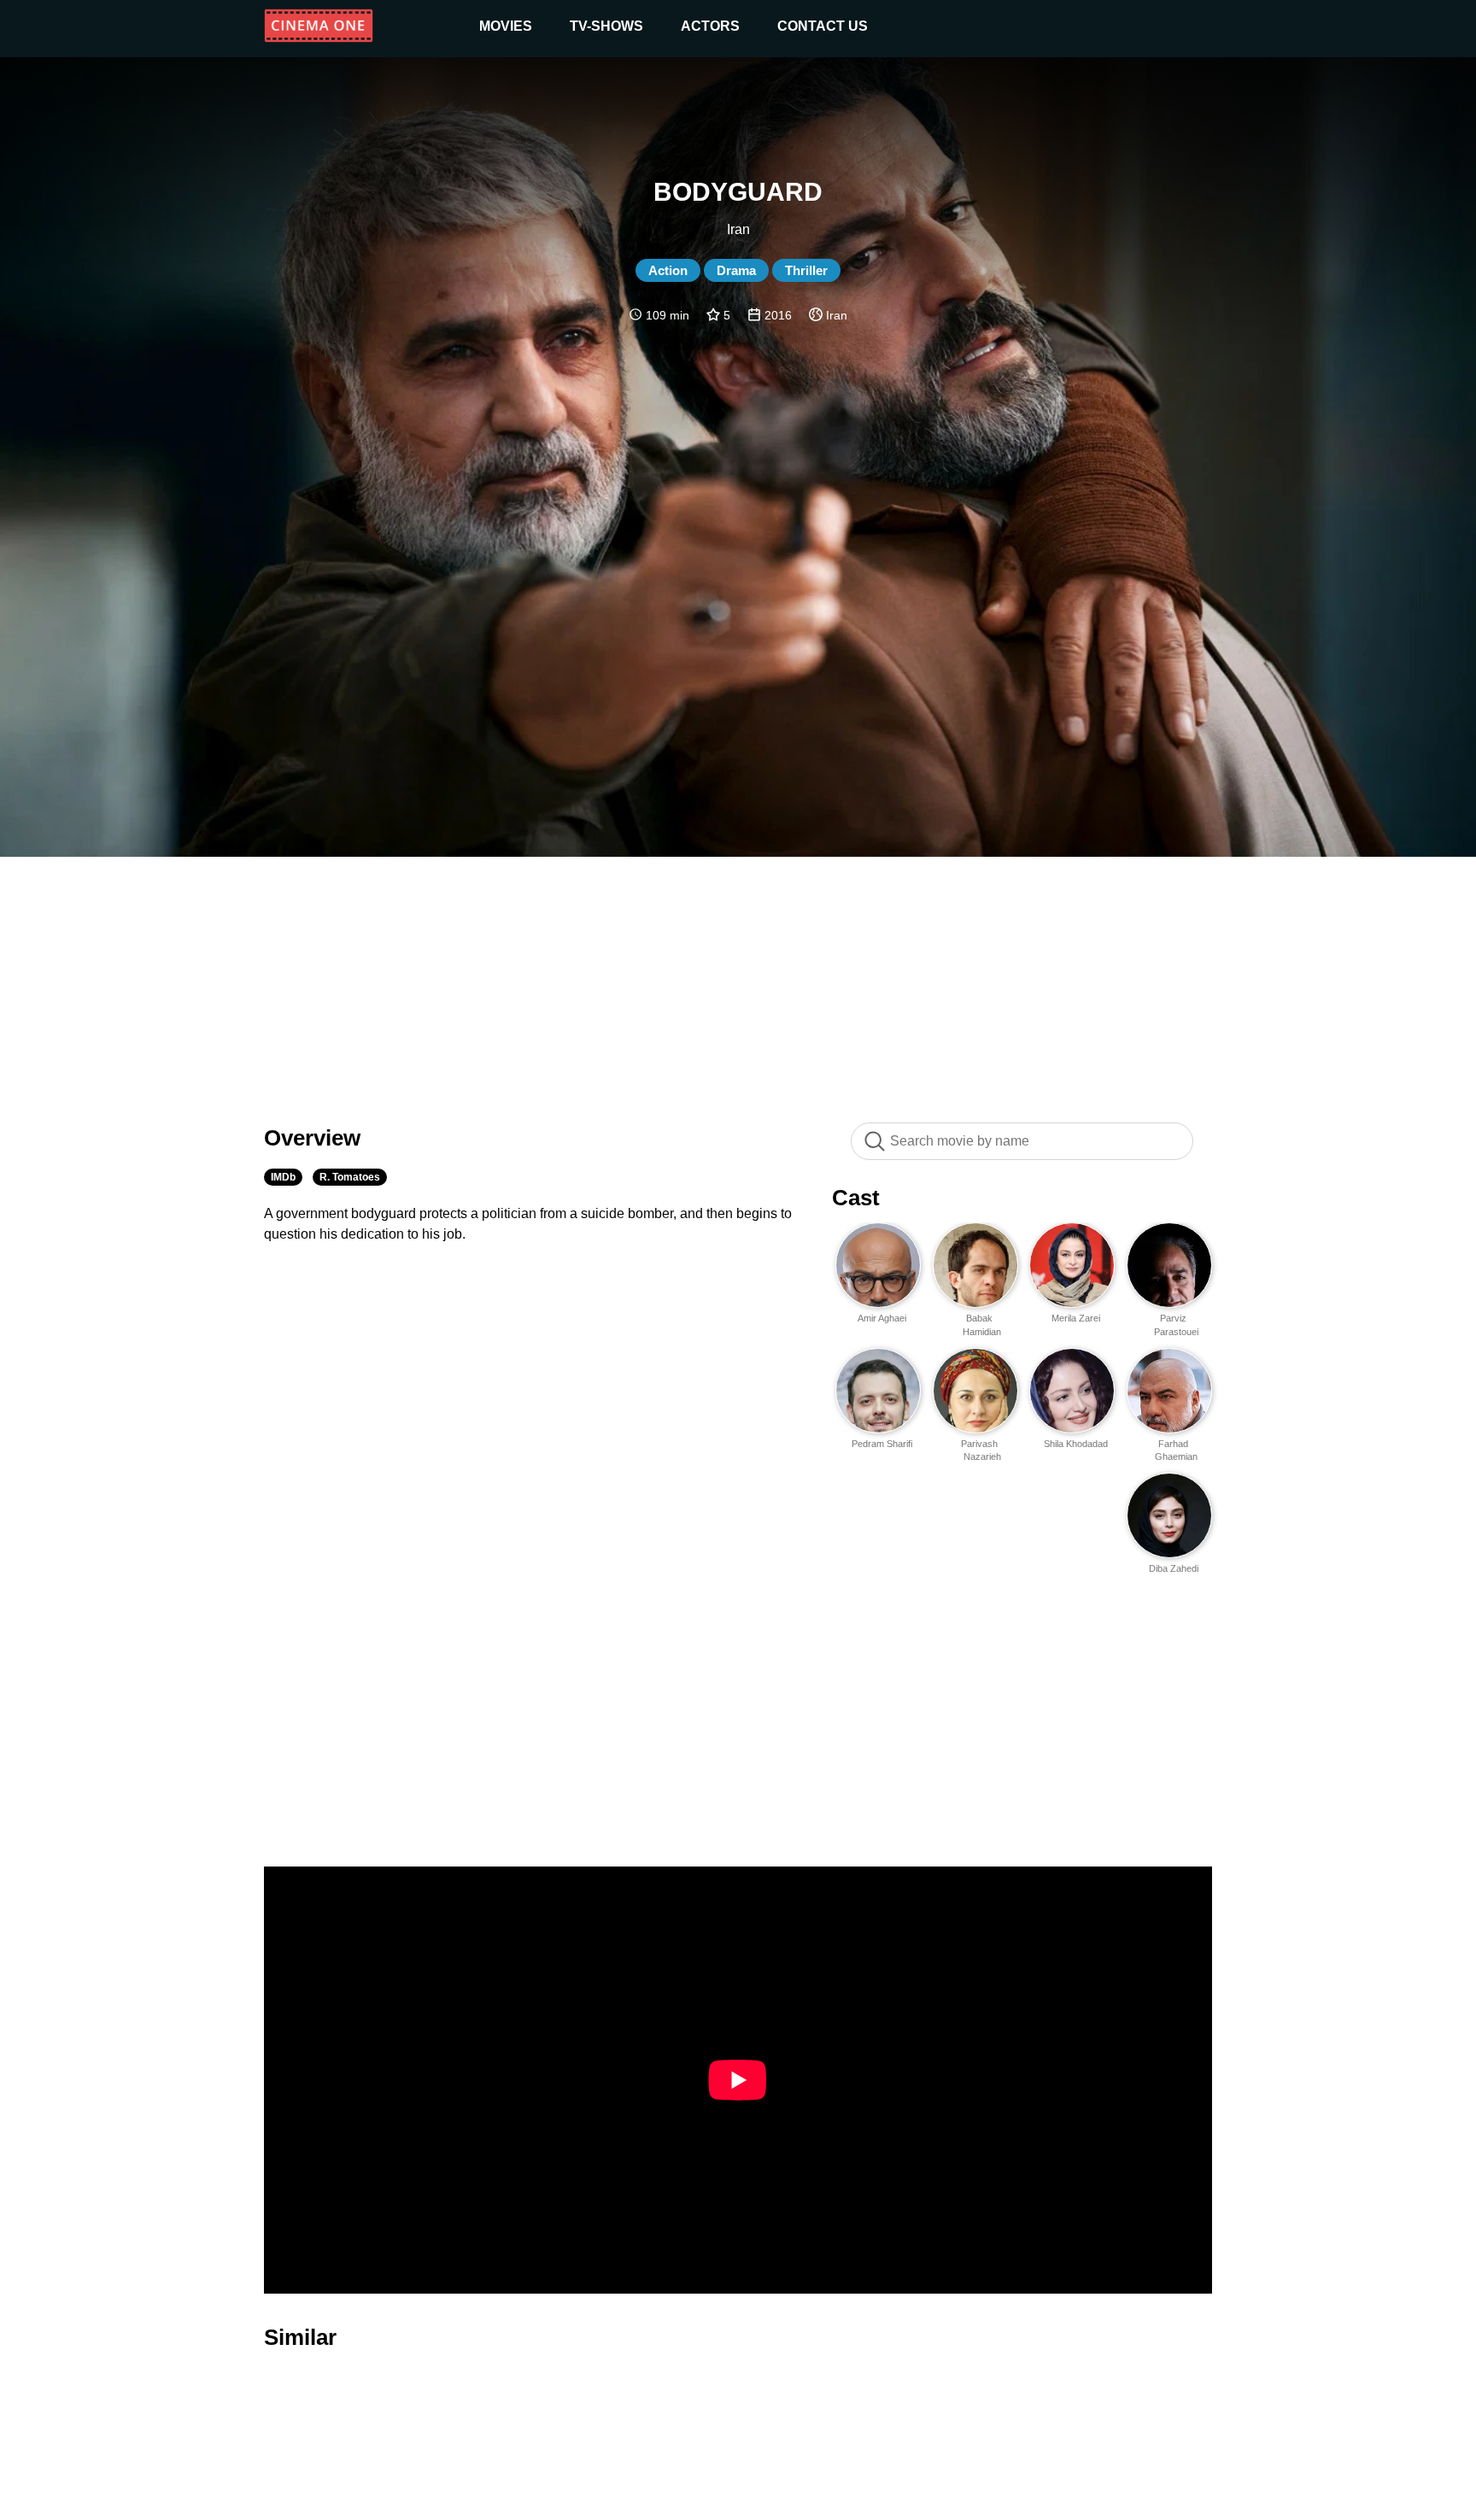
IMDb (283, 1177)
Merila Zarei (1076, 1318)
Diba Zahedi (1174, 1568)
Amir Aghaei (882, 1318)
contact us (823, 26)
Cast (856, 1198)
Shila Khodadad (1076, 1444)
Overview (312, 1138)
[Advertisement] (738, 981)
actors (710, 26)
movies (506, 26)
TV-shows (606, 26)
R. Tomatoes (350, 1177)
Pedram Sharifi (882, 1444)
